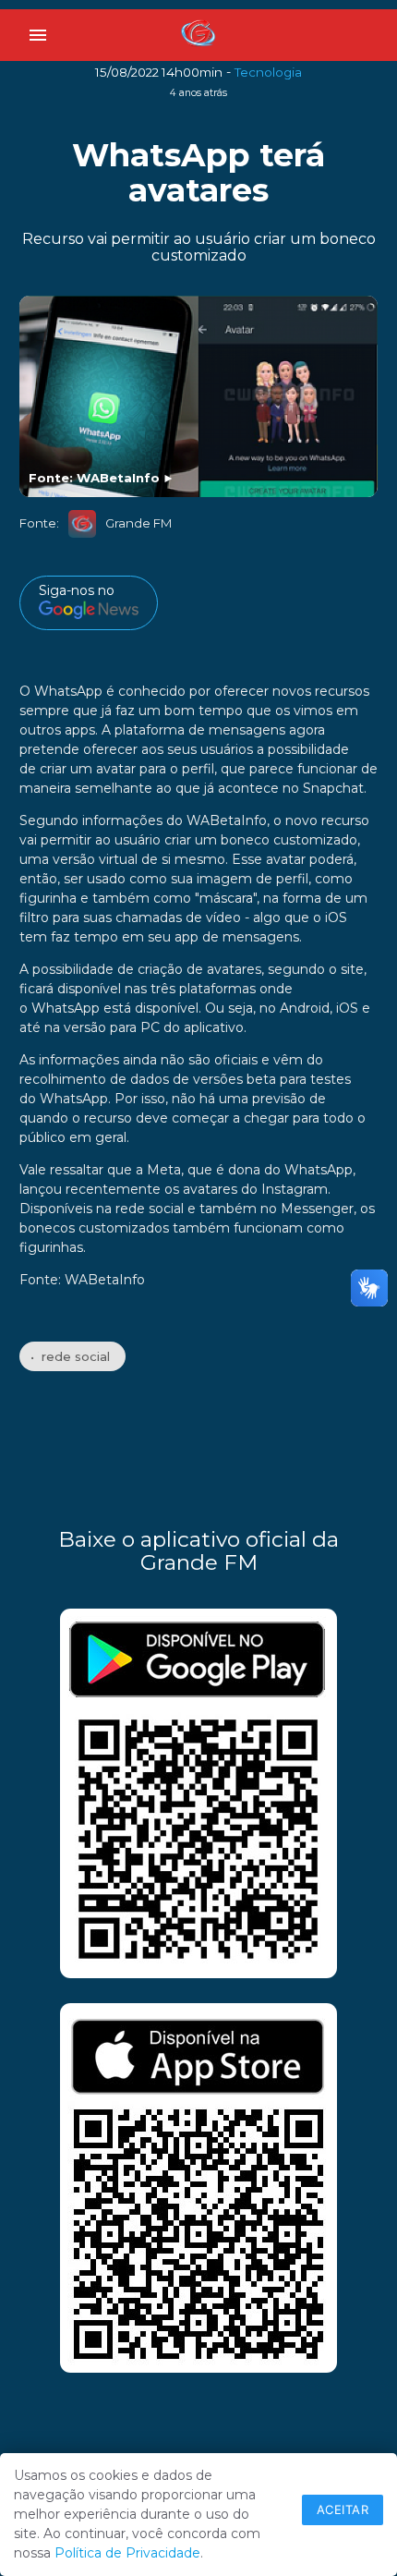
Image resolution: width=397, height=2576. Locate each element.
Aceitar (343, 2509)
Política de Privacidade (127, 2553)
